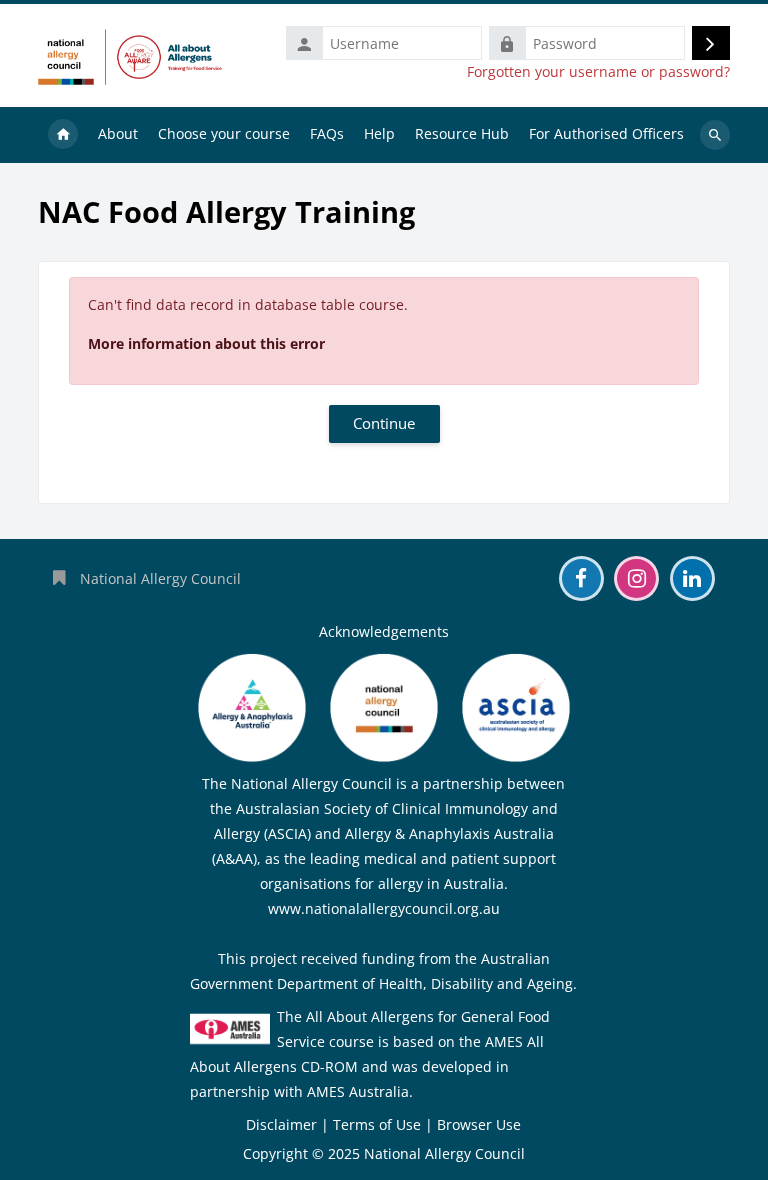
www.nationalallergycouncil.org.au (384, 908)
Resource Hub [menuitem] (462, 133)
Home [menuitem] (63, 135)
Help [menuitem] (379, 133)
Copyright (275, 1153)
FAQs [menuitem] (327, 133)
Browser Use (479, 1124)
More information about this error (206, 343)
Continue (384, 423)
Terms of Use (377, 1124)
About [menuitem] (118, 133)
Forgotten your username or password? (598, 72)
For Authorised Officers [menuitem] (606, 133)
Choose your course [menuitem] (224, 133)
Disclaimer (281, 1124)
